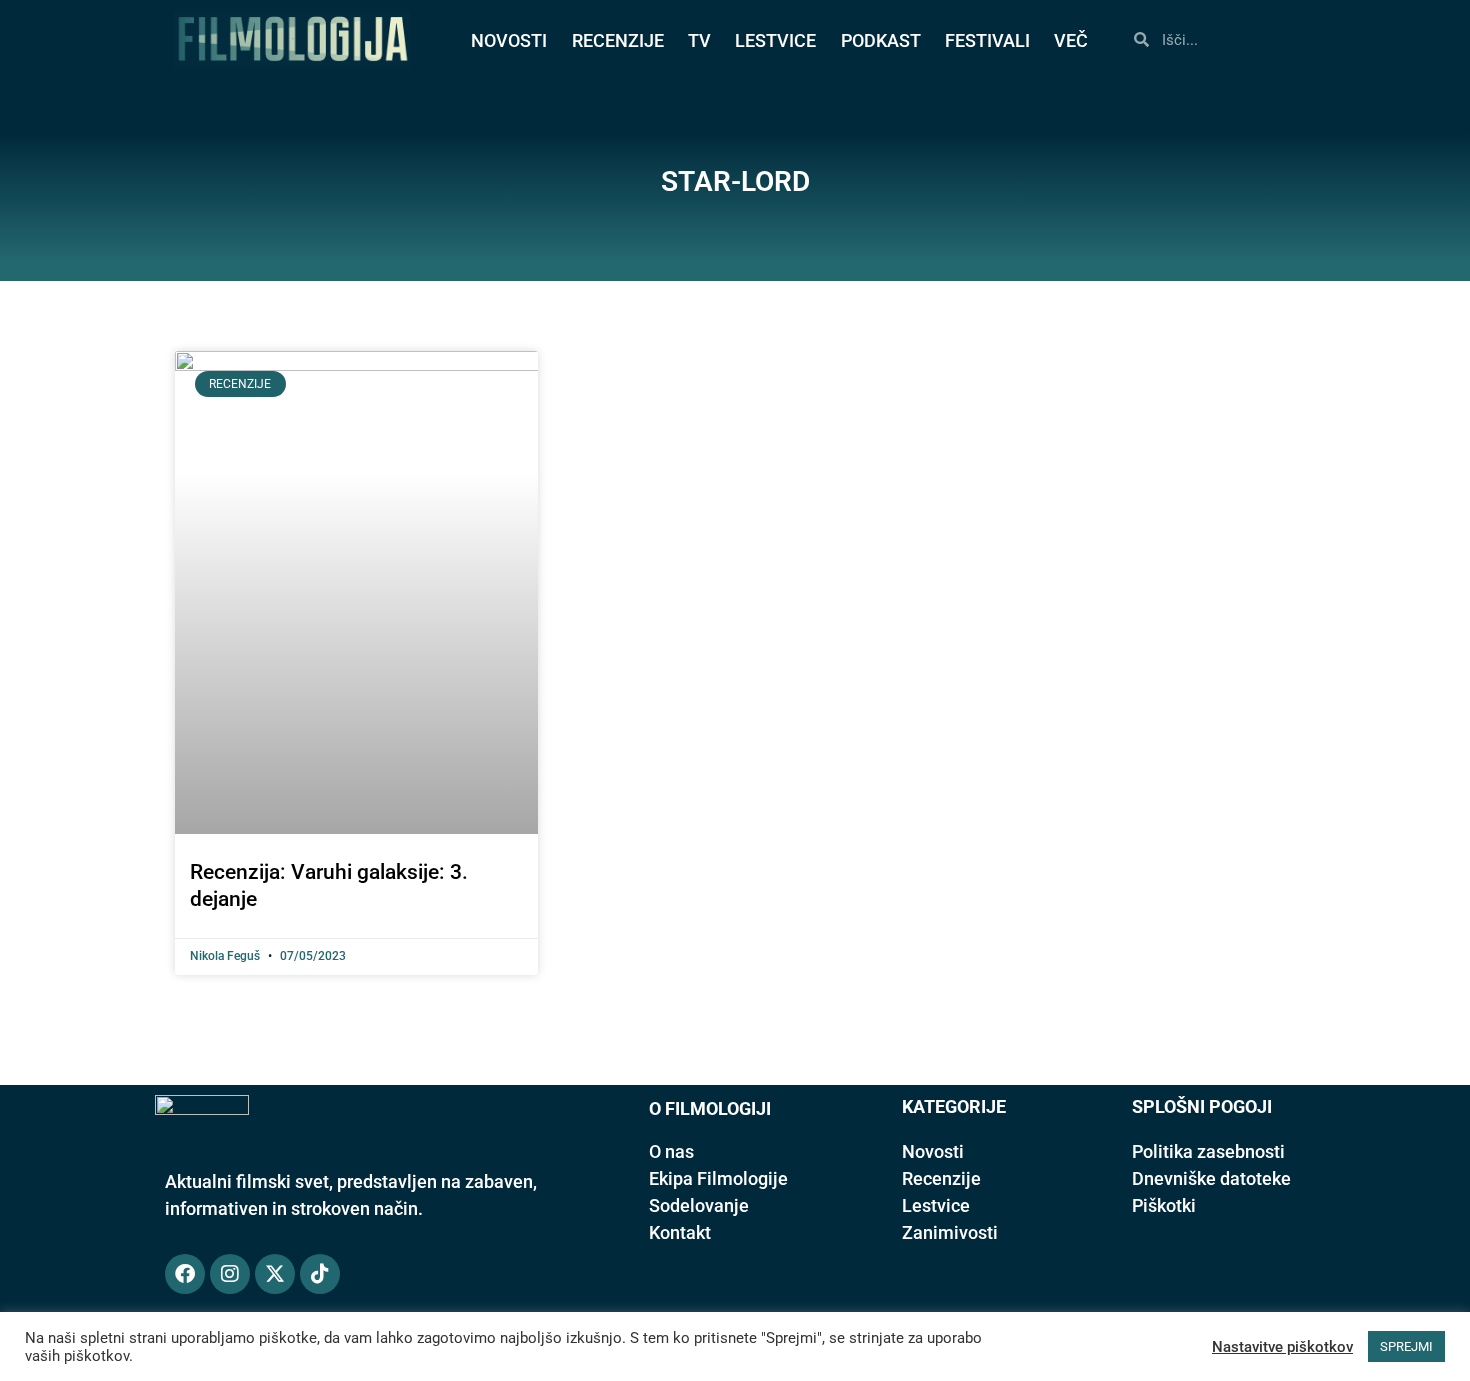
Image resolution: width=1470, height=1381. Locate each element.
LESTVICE (775, 40)
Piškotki (1164, 1205)
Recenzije (941, 1178)
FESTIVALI (987, 40)
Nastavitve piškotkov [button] (1282, 1347)
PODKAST (881, 40)
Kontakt (680, 1232)
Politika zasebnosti (1208, 1151)
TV (699, 40)
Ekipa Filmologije (718, 1178)
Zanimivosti (950, 1232)
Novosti (933, 1151)
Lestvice (936, 1205)
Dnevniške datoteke (1211, 1178)
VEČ (1071, 40)
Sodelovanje (699, 1205)
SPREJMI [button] (1406, 1346)
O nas (671, 1151)
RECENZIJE (618, 40)
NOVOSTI (509, 40)
